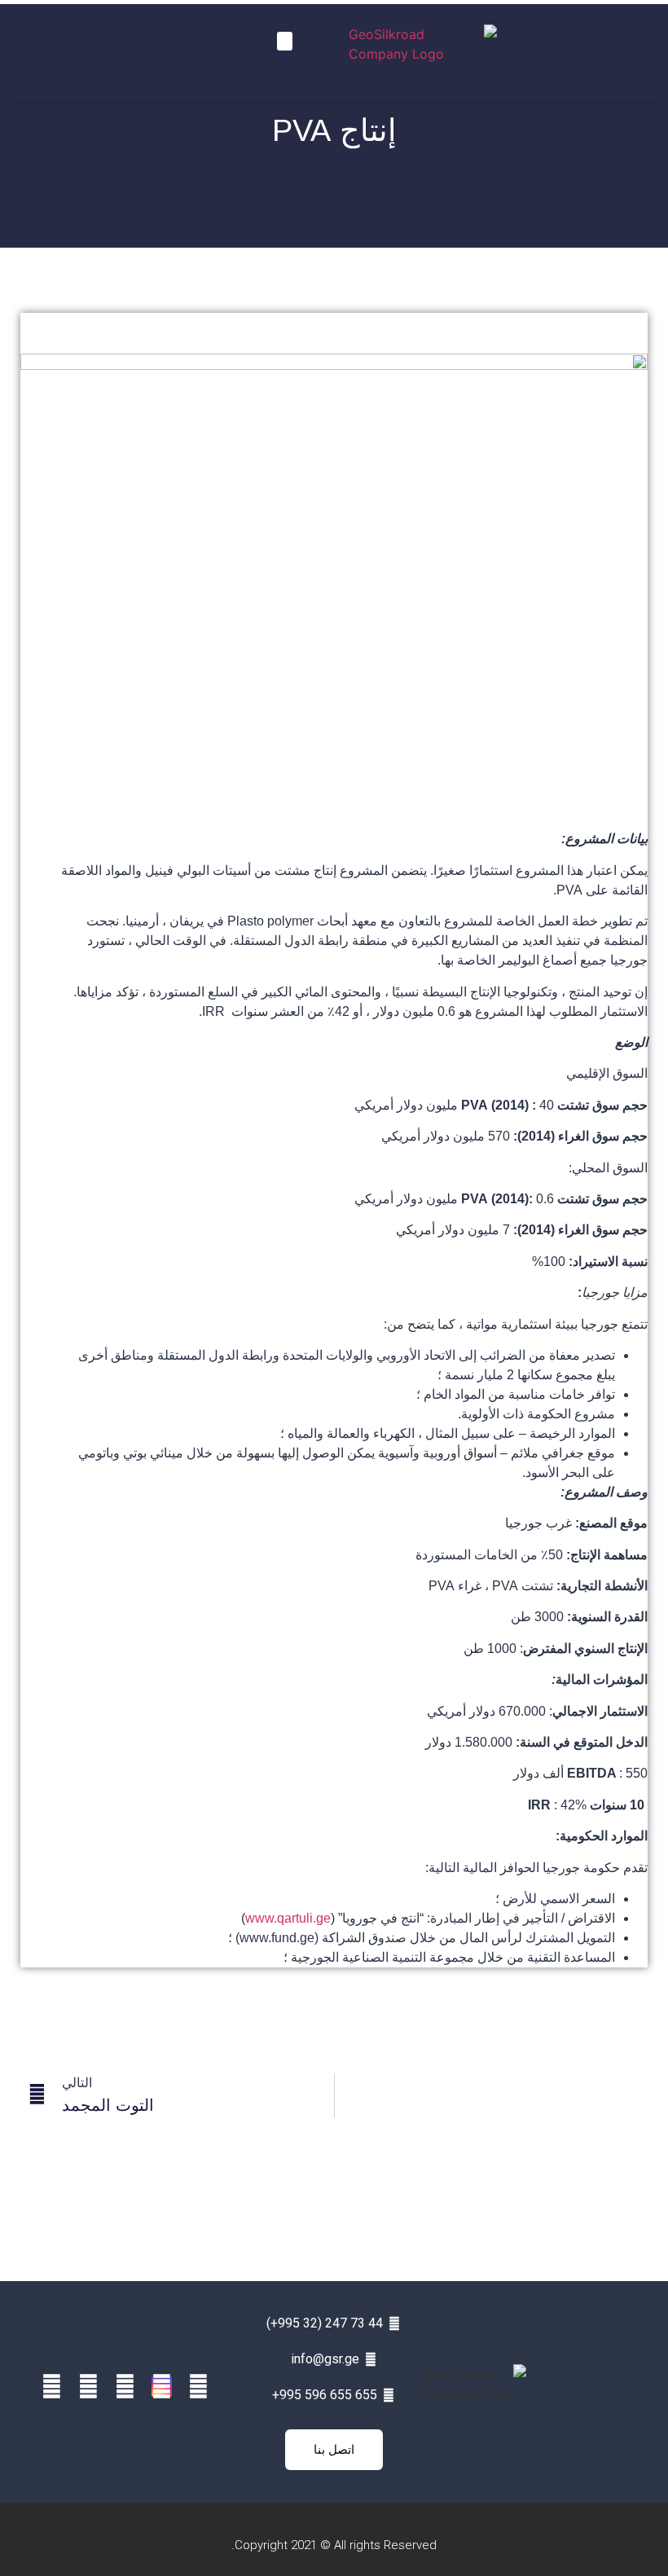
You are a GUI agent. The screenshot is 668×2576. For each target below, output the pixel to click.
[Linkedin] (125, 2387)
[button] (285, 41)
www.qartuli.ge (288, 1918)
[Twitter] (88, 2387)
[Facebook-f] (198, 2387)
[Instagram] (162, 2387)
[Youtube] (52, 2387)
